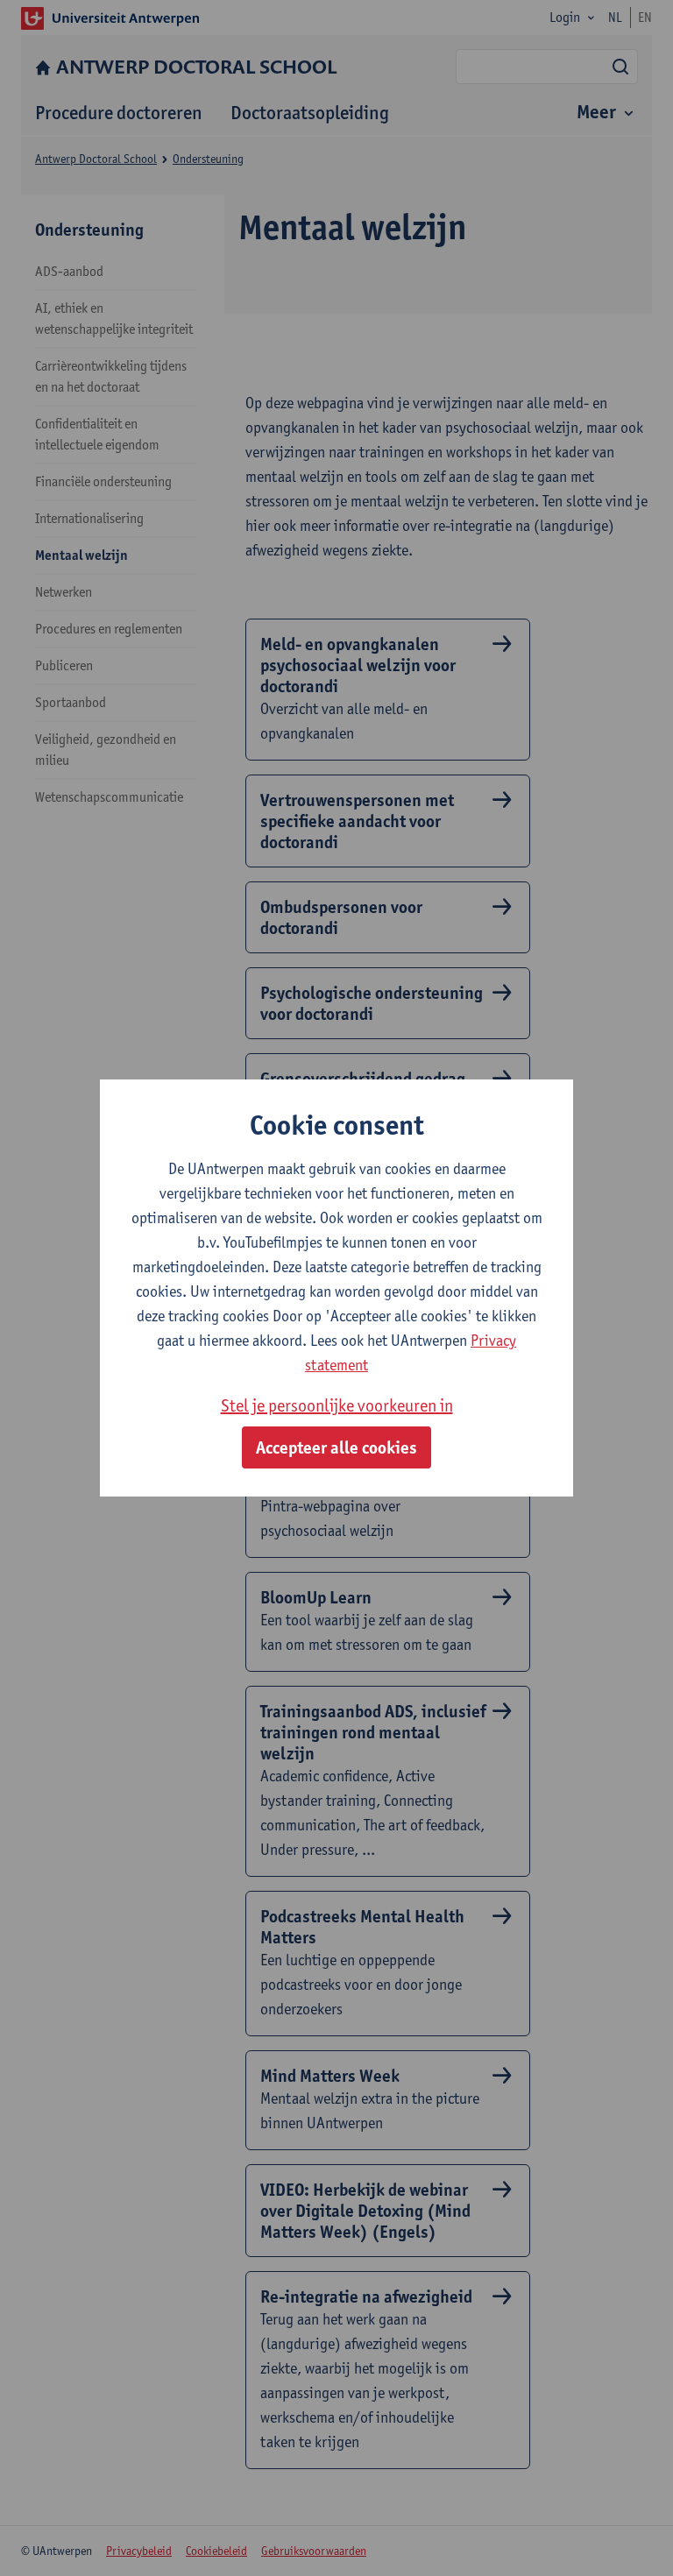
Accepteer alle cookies (336, 1447)
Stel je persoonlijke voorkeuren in (337, 1405)
